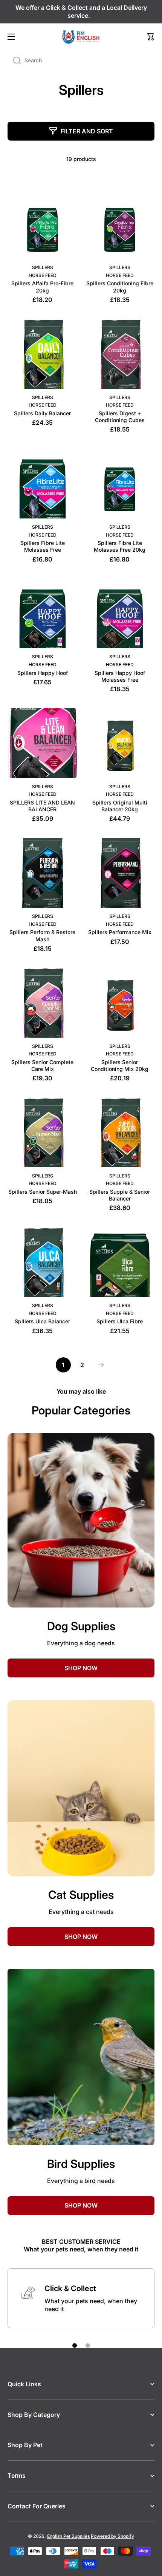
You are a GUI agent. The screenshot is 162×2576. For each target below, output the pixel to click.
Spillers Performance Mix (120, 932)
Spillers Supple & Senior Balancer (120, 1195)
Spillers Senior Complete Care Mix (42, 1065)
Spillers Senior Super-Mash (43, 1192)
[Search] (14, 60)
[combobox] (81, 60)
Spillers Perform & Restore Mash (42, 935)
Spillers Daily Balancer (42, 413)
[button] (151, 37)
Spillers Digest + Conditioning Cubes (120, 417)
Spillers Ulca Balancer (42, 1321)
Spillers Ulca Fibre (120, 1321)
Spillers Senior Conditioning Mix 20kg (120, 1065)
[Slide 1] (75, 2345)
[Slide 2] (88, 2345)
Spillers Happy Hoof (43, 673)
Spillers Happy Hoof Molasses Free (120, 676)
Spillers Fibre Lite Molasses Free (43, 546)
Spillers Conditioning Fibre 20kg (120, 287)
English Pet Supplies (68, 2536)
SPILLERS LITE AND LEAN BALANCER (42, 806)
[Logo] (81, 37)
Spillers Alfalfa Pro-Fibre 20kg (42, 287)
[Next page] (99, 1365)
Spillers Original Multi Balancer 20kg (120, 806)
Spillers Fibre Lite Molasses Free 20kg (120, 546)
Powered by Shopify (112, 2536)
